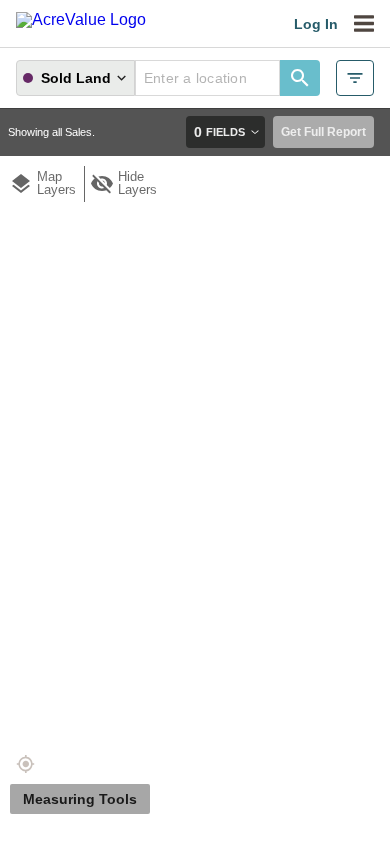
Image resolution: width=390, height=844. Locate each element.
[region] (195, 446)
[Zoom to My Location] (25, 764)
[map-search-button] (300, 78)
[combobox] (207, 78)
